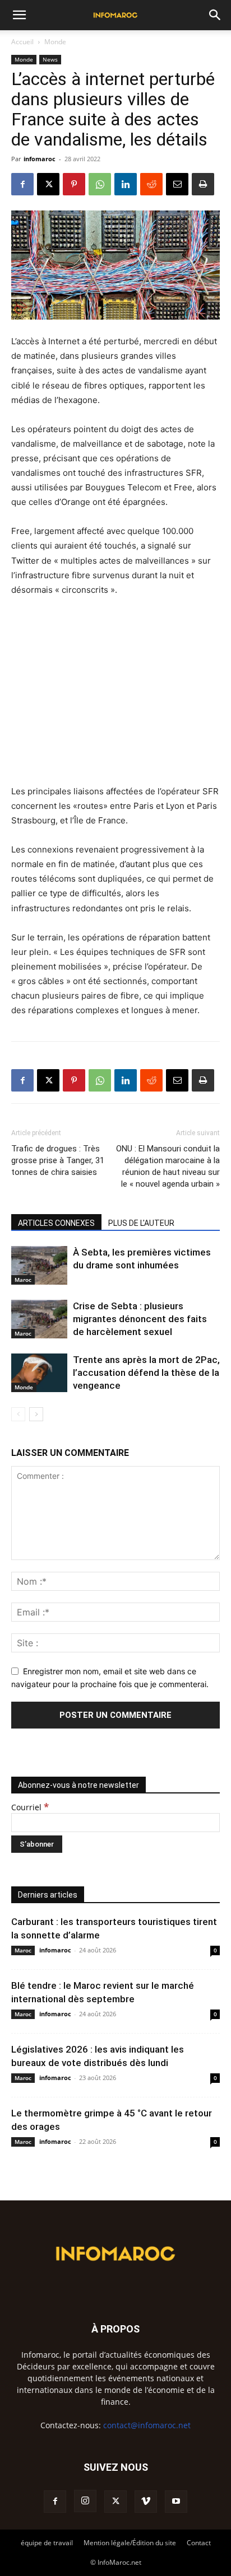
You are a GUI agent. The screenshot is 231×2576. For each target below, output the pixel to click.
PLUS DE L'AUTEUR (141, 1223)
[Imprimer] (203, 184)
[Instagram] (85, 2501)
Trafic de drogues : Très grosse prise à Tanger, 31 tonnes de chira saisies (58, 1160)
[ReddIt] (151, 184)
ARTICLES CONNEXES (56, 1223)
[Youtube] (176, 2502)
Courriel (30, 1807)
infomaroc (40, 159)
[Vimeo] (146, 2502)
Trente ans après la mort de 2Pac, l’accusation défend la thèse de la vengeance (146, 1373)
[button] (19, 15)
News (50, 59)
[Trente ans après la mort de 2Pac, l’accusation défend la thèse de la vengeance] (39, 1373)
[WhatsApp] (100, 184)
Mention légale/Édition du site (130, 2543)
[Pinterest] (74, 184)
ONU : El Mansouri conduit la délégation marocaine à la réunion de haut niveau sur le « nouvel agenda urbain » (168, 1166)
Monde (55, 42)
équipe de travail (47, 2543)
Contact (199, 2543)
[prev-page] (18, 1414)
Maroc (23, 1280)
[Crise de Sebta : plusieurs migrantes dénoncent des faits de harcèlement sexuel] (39, 1319)
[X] (48, 184)
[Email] (177, 184)
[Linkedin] (126, 184)
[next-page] (36, 1414)
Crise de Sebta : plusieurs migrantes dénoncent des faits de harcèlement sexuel (140, 1319)
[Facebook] (22, 184)
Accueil (22, 42)
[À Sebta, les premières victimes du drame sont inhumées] (39, 1265)
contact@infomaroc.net (147, 2425)
